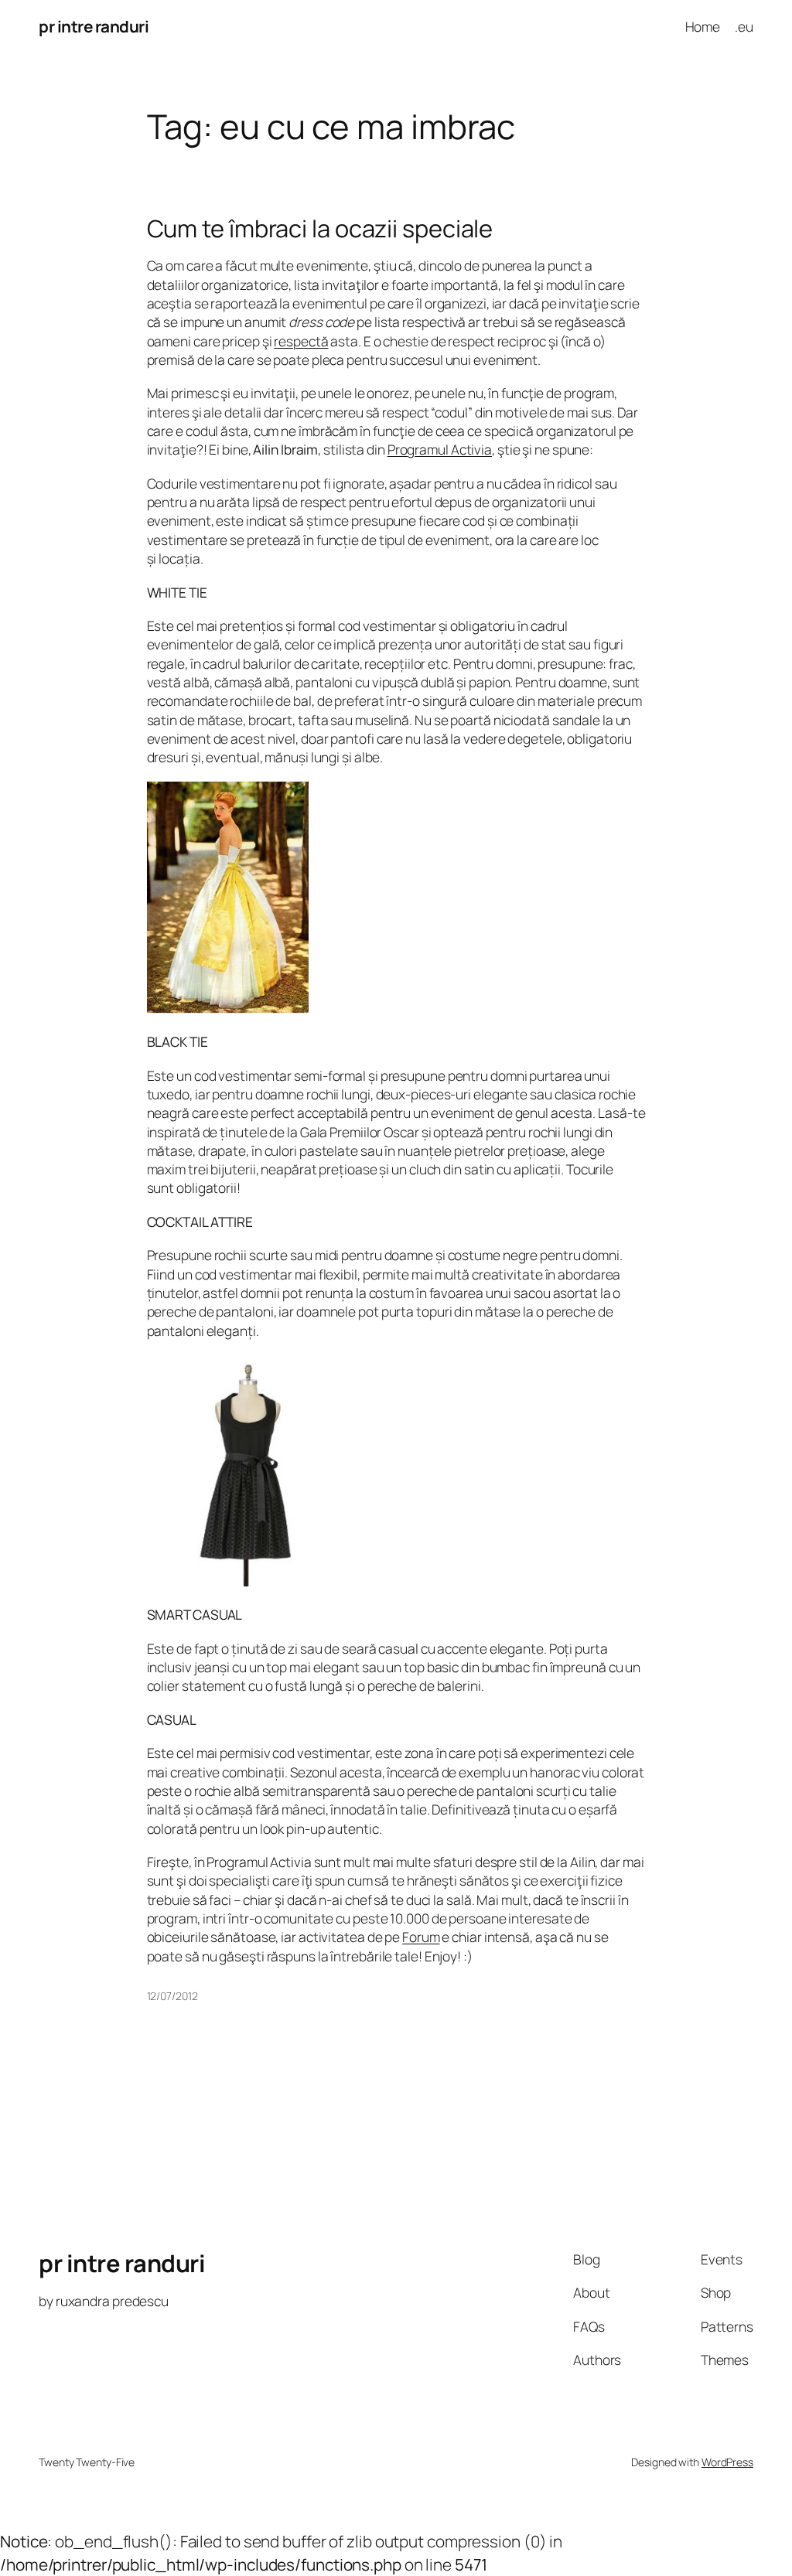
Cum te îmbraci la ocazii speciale (320, 228)
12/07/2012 (172, 1996)
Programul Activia (440, 449)
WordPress (727, 2462)
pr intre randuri (94, 26)
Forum (421, 1937)
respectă (301, 341)
